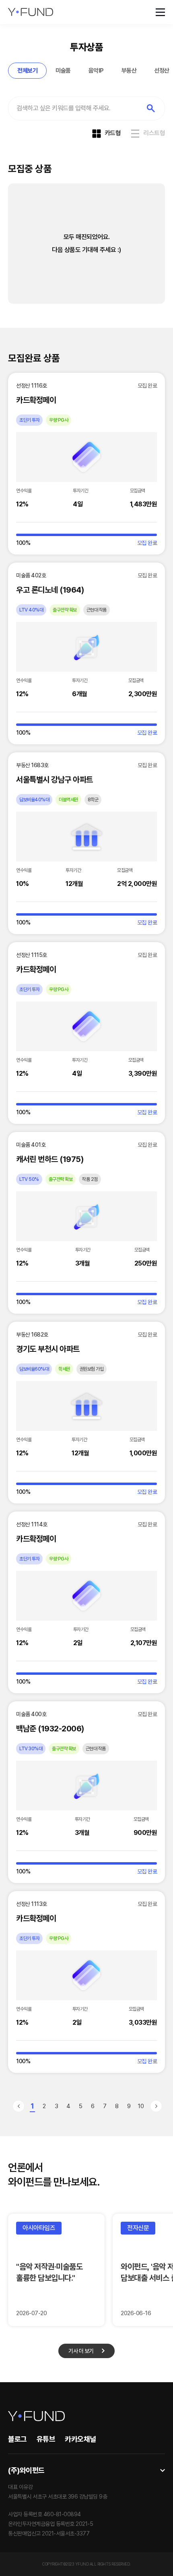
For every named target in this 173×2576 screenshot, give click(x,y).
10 (141, 2106)
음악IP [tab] (96, 71)
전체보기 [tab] (27, 71)
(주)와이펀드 (26, 2470)
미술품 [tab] (63, 71)
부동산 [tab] (129, 71)
